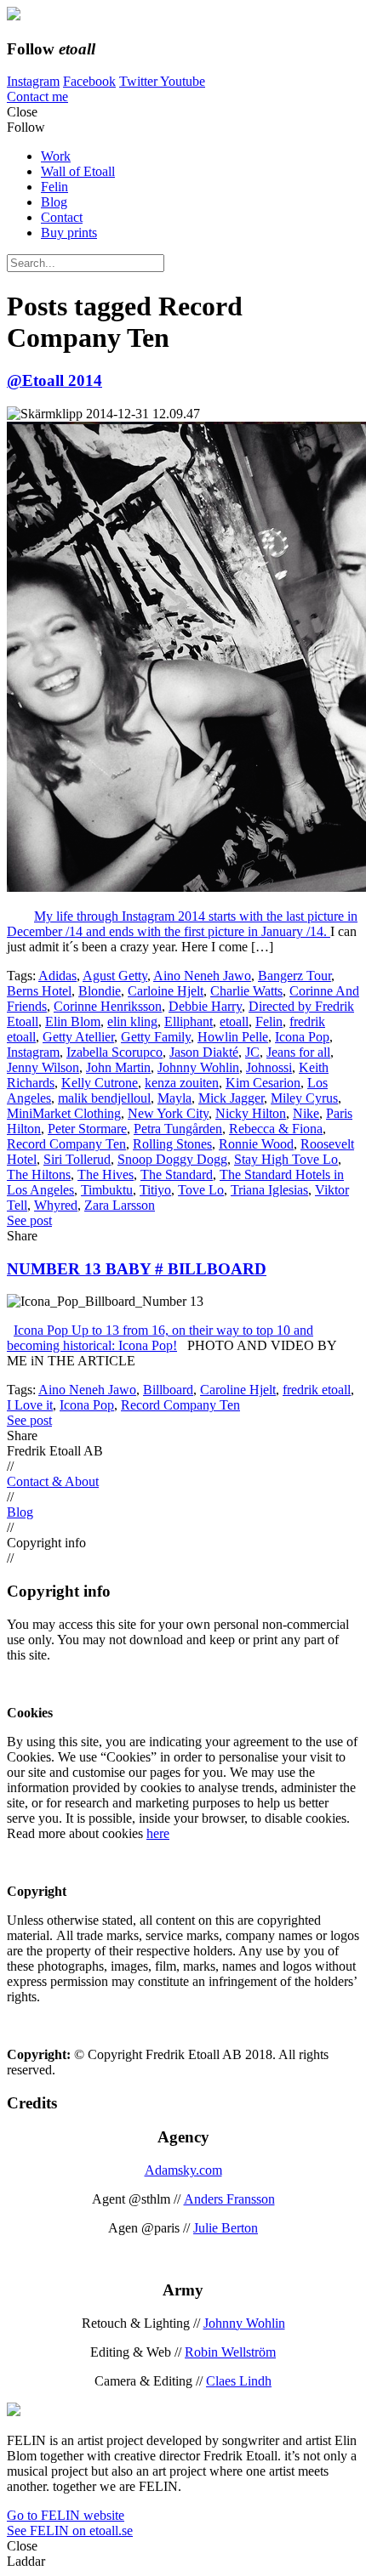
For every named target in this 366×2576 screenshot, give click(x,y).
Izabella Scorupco (114, 1052)
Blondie (100, 991)
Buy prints (69, 233)
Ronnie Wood (256, 1144)
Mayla (174, 1098)
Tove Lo (201, 1190)
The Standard (177, 1175)
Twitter (140, 81)
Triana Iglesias (269, 1190)
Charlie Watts (246, 991)
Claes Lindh (239, 2381)
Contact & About (53, 1481)
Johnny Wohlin (198, 1067)
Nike (306, 1113)
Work (56, 156)
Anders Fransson (229, 2199)
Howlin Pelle (233, 1037)
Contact (62, 217)
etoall (234, 1021)
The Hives (106, 1175)
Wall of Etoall (78, 171)
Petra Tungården (178, 1129)
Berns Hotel (39, 991)
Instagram (33, 81)
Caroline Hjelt (238, 1390)
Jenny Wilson (43, 1067)
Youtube (183, 81)
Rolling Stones (172, 1144)
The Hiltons (39, 1175)
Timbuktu (107, 1190)
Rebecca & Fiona (276, 1129)
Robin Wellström (230, 2352)
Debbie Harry (205, 1006)
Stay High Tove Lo (286, 1159)
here (158, 1833)
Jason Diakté (204, 1052)
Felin (54, 187)
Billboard (168, 1390)
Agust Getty (115, 976)
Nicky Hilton (251, 1113)
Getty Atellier (78, 1037)
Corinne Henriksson (108, 1006)
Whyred (56, 1205)
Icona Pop (302, 1037)
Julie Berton (226, 2228)
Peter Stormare (87, 1129)
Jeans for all (298, 1052)
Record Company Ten (66, 1144)
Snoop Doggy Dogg (172, 1159)
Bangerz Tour (295, 976)
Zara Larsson (120, 1205)
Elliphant (189, 1021)
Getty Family (156, 1037)
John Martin (118, 1067)
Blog (54, 202)
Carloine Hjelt (166, 991)
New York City (168, 1113)
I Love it (30, 1405)
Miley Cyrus (304, 1098)
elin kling (132, 1021)
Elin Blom (73, 1021)
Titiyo (155, 1190)
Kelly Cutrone (100, 1083)
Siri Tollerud (77, 1159)
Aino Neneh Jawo (202, 976)
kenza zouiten (182, 1083)
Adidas (57, 976)
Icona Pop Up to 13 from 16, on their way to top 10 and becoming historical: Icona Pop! (160, 1338)
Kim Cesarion (263, 1083)
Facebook (89, 81)
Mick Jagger (231, 1098)
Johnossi (269, 1067)
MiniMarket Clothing (64, 1113)
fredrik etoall (317, 1390)
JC (252, 1052)
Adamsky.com (183, 2170)
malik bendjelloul (104, 1098)
